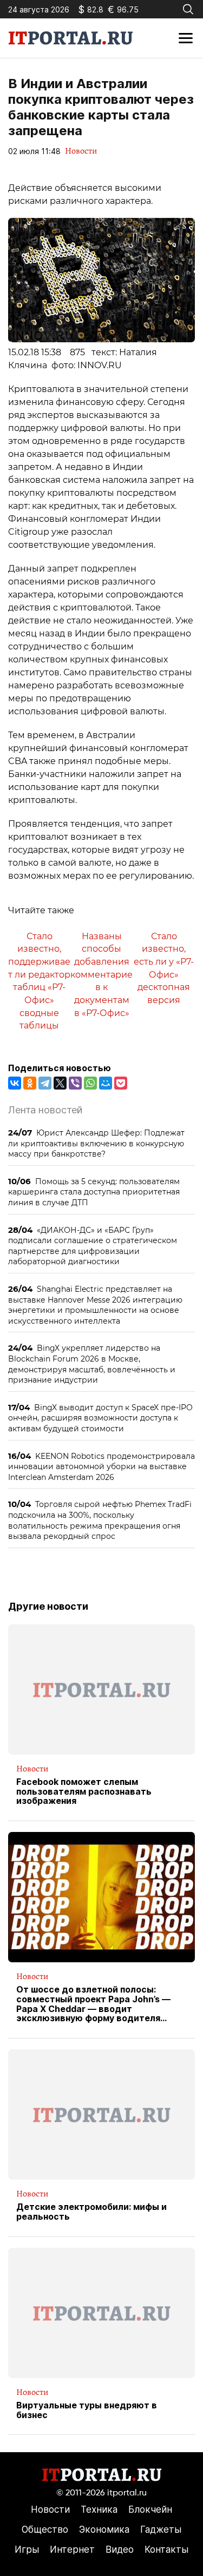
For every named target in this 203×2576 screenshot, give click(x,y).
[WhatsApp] (90, 1083)
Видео (120, 2550)
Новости (81, 151)
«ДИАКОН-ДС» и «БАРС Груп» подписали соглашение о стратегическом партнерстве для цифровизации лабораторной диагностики (93, 1246)
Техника (99, 2509)
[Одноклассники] (30, 1083)
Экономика (104, 2529)
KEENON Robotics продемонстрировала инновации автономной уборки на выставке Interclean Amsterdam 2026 (101, 1466)
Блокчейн (150, 2509)
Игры (27, 2550)
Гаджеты (161, 2529)
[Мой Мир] (106, 1083)
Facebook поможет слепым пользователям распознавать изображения (84, 1792)
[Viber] (75, 1083)
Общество (45, 2529)
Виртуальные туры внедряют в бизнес (87, 2410)
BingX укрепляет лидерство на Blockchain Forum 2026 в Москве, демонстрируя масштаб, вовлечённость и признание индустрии (92, 1364)
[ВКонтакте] (15, 1083)
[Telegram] (45, 1083)
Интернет (72, 2550)
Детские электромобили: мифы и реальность (91, 2212)
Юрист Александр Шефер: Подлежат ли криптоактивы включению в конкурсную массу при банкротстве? (96, 1143)
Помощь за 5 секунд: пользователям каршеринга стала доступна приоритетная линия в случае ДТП (94, 1192)
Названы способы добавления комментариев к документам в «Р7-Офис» (101, 975)
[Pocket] (121, 1083)
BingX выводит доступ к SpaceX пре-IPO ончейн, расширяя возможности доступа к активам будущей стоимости (100, 1418)
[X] (60, 1083)
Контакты (166, 2550)
